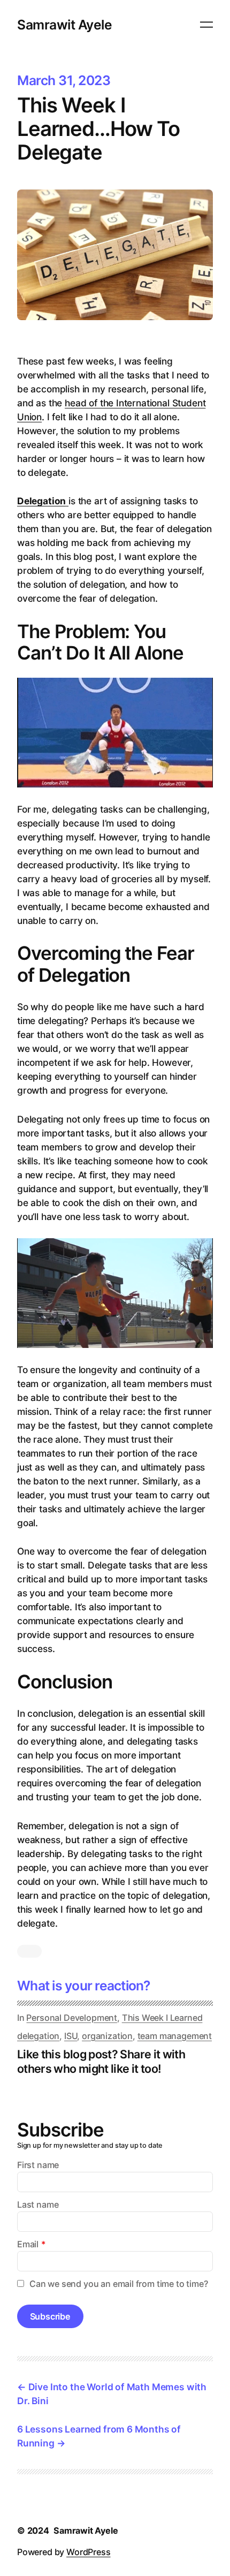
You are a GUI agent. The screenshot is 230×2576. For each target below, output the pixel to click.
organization (107, 2036)
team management (175, 2036)
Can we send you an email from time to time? (119, 2284)
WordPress (88, 2552)
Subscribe (50, 2316)
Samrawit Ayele (64, 25)
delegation (38, 2036)
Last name (38, 2204)
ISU (71, 2036)
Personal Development (72, 2018)
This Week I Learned (162, 2018)
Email (28, 2244)
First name (38, 2165)
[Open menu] (206, 25)
